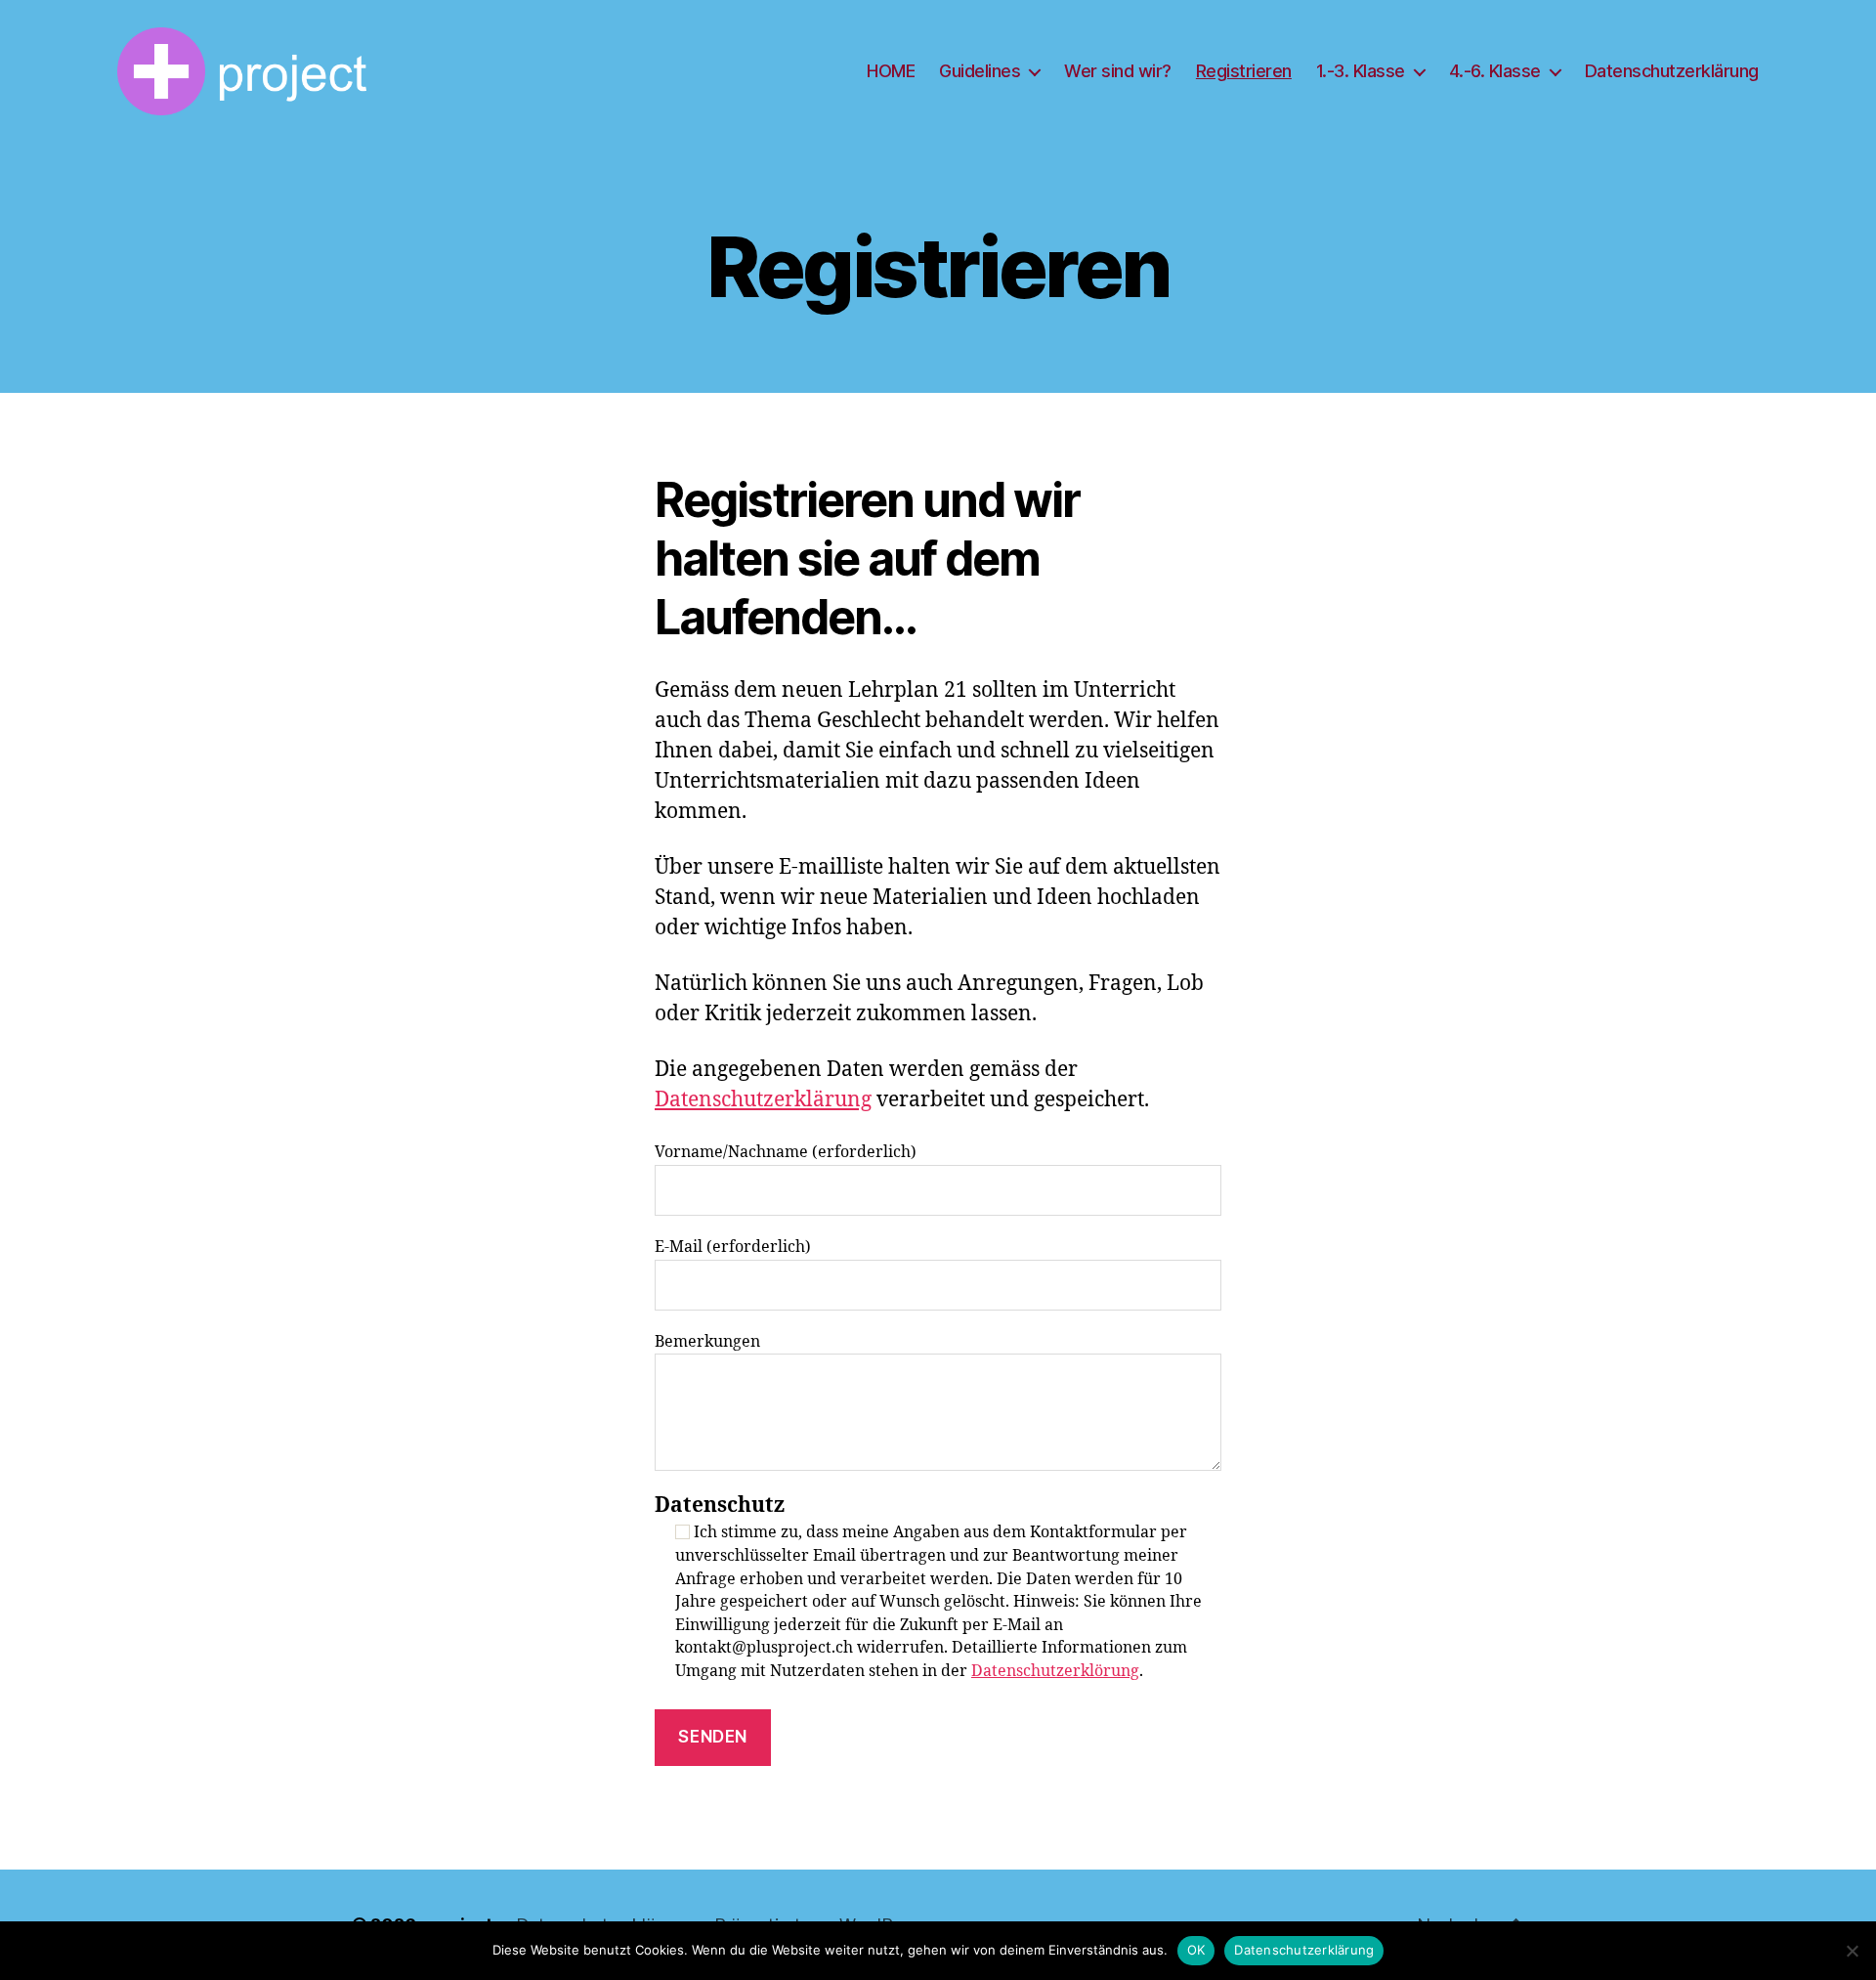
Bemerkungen (707, 1342)
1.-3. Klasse (1361, 71)
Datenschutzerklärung (1672, 71)
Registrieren (1244, 71)
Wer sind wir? (1118, 71)
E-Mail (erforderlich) (733, 1247)
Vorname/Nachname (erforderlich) (786, 1152)
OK (1196, 1950)
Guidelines (980, 71)
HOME (891, 71)
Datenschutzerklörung (1055, 1671)
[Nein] (1852, 1951)
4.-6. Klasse (1495, 71)
